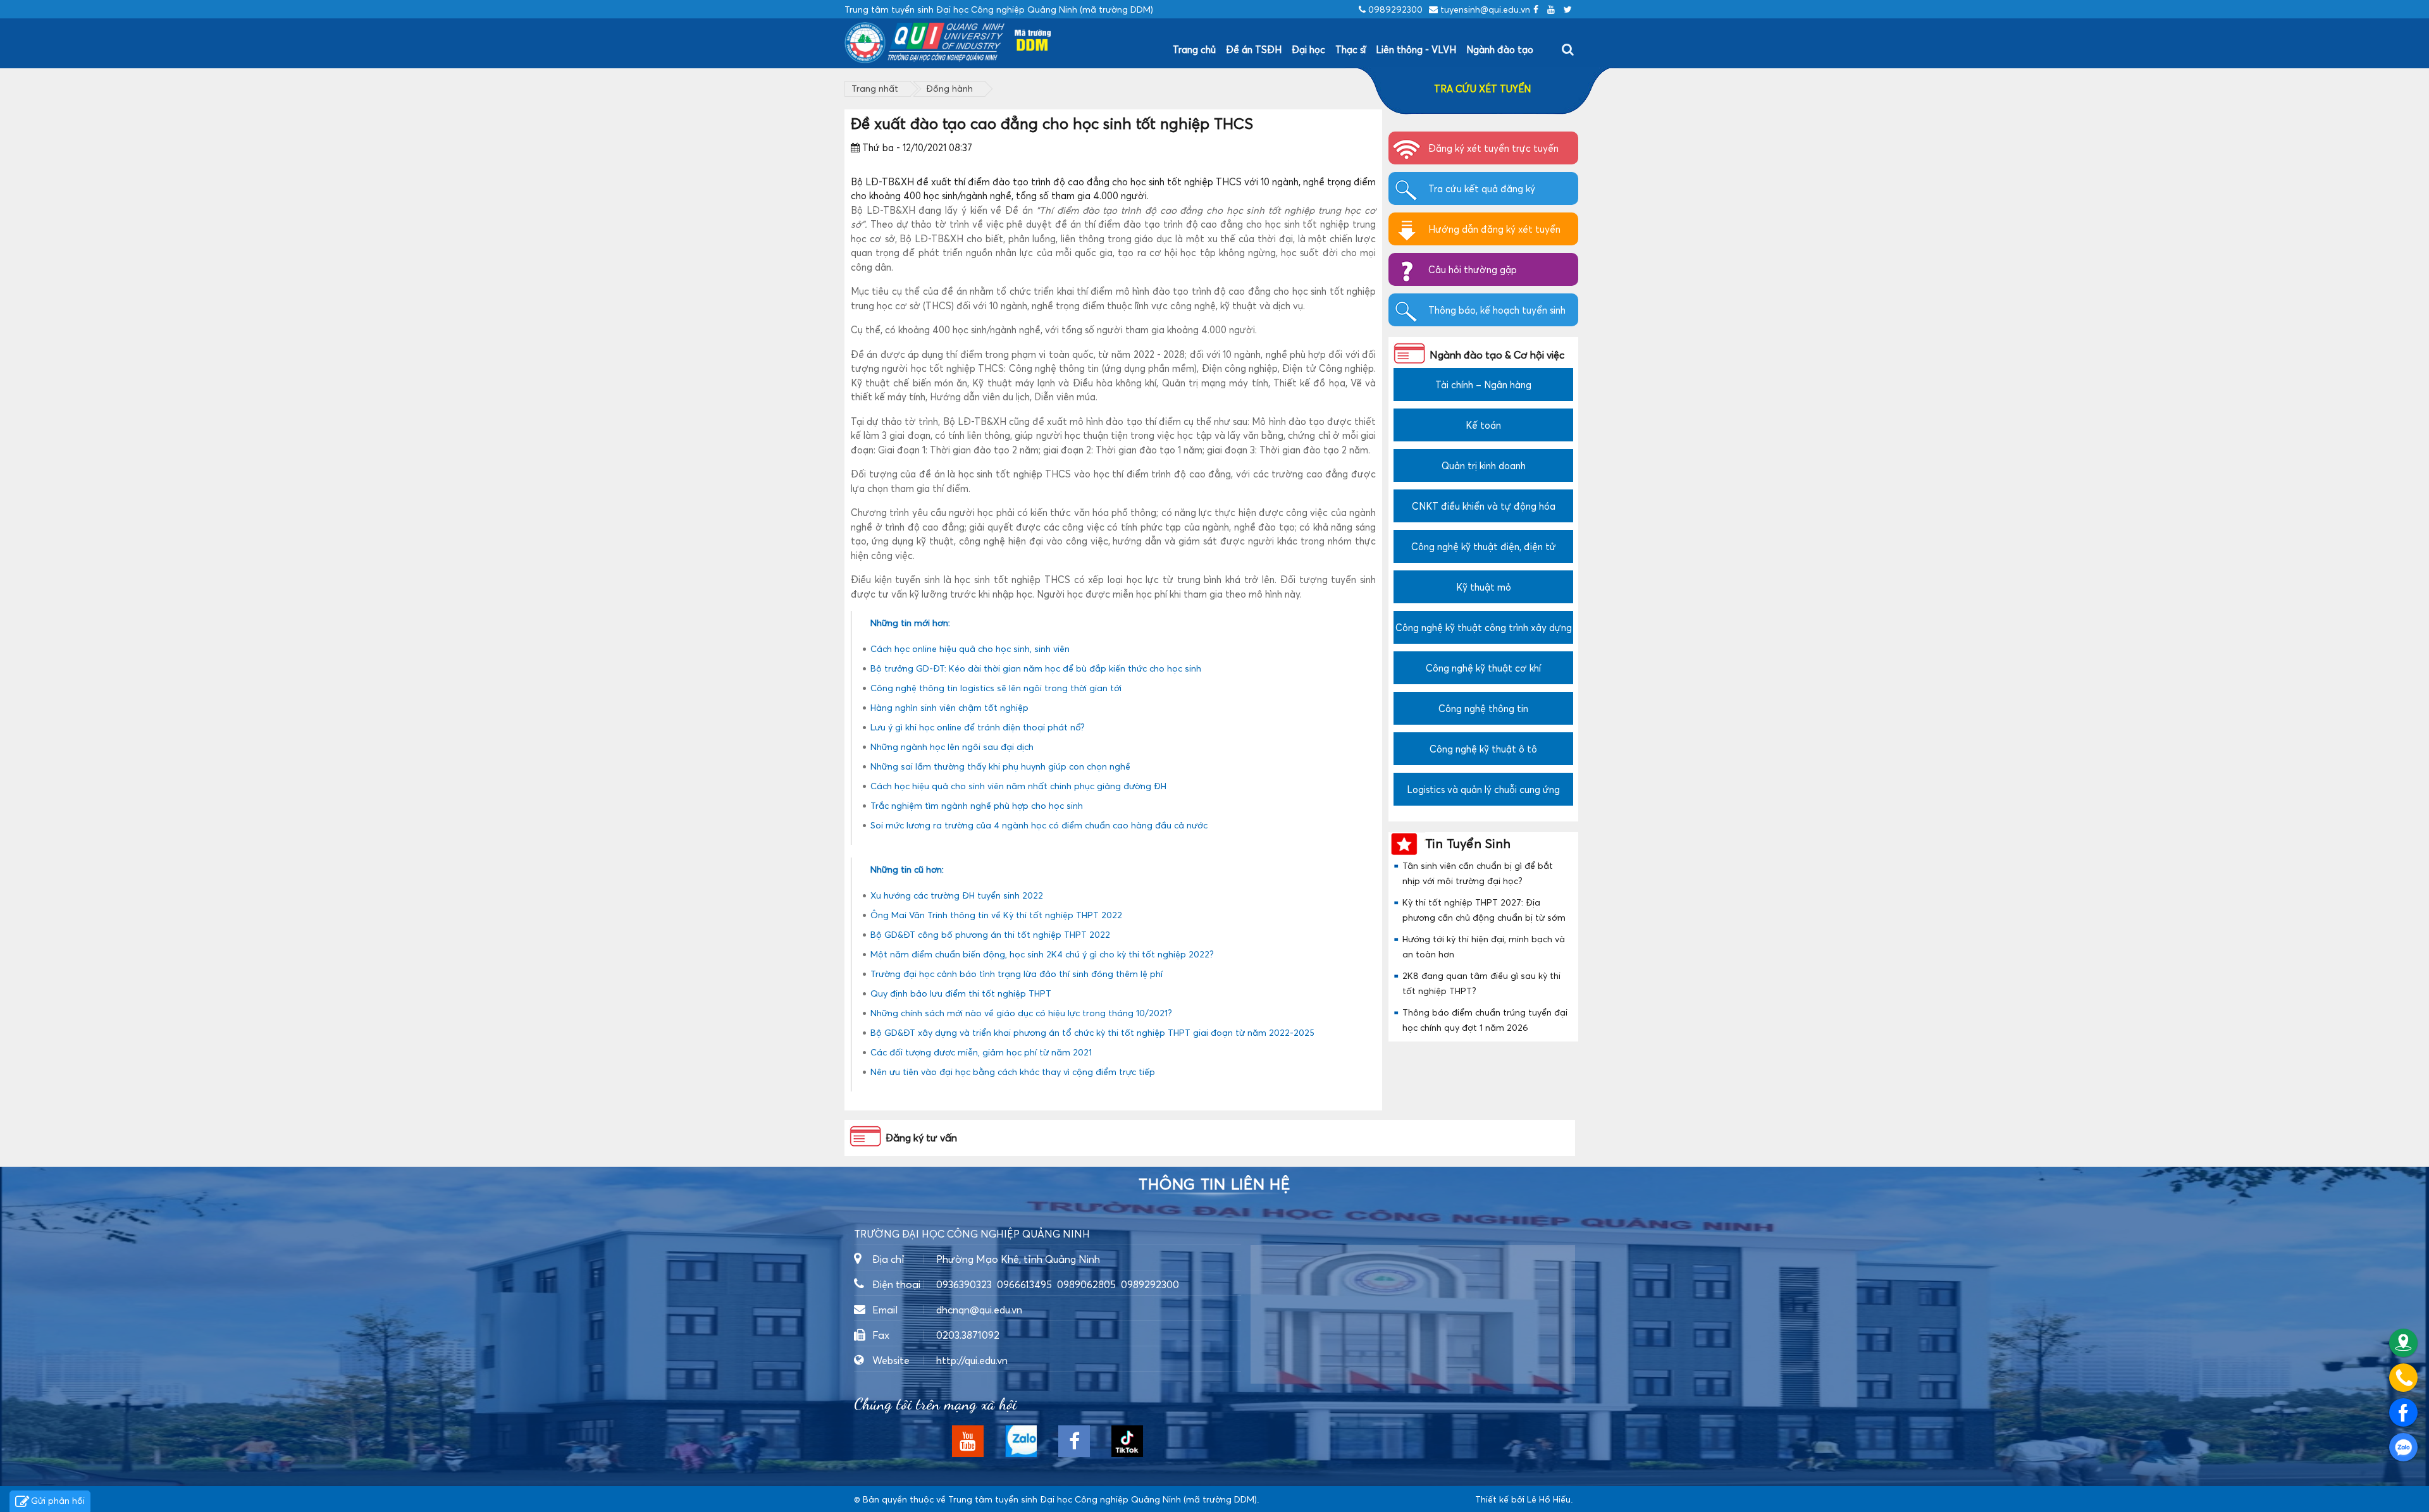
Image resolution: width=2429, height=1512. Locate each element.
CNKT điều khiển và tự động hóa (1484, 506)
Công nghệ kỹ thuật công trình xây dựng (1484, 627)
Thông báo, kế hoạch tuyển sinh (1497, 310)
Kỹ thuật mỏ (1484, 587)
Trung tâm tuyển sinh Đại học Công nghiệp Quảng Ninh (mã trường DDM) (1103, 1499)
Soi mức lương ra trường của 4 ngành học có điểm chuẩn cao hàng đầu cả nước (1039, 825)
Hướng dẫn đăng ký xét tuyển (1494, 229)
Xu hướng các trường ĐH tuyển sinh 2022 (957, 895)
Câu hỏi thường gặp (1473, 269)
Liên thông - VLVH (1416, 49)
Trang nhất (875, 88)
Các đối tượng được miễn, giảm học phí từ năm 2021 (981, 1052)
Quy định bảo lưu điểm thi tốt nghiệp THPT (961, 993)
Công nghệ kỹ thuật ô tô (1483, 749)
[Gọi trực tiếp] (2403, 1378)
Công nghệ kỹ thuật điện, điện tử (1484, 546)
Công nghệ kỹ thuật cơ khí (1483, 668)
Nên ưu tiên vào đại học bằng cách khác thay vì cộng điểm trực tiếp (1013, 1072)
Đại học (1308, 49)
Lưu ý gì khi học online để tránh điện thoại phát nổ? (978, 727)
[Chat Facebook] (2403, 1412)
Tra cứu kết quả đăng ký (1482, 188)
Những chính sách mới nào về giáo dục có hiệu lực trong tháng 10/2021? (1021, 1013)
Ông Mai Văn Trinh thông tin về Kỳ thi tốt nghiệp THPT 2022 (996, 915)
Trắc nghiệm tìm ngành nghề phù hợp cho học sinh (977, 805)
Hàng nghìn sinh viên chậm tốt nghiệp (949, 707)
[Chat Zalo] (2403, 1447)
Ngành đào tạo (1500, 49)
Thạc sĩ (1350, 49)
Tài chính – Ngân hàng (1483, 384)
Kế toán (1483, 425)
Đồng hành (949, 88)
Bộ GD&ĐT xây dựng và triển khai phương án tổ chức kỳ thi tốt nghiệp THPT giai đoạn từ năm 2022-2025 (1092, 1032)
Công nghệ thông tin (1483, 708)
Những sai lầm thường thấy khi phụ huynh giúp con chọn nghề (1000, 766)
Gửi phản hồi (58, 1500)
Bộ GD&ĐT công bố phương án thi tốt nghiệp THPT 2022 (990, 934)
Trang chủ (1194, 49)
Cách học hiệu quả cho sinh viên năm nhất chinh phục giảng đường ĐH (1018, 786)
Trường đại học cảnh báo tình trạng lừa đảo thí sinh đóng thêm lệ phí (1017, 974)
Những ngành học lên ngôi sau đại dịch (952, 747)
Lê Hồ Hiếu (1549, 1499)
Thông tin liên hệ (1214, 1184)
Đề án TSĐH (1254, 49)
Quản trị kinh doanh (1484, 465)
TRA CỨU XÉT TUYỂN (1482, 89)
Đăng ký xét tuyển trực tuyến (1493, 148)
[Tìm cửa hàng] (2403, 1343)
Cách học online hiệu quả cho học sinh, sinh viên (970, 648)
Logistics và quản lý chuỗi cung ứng (1483, 789)
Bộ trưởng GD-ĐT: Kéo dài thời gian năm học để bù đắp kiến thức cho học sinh (1036, 668)
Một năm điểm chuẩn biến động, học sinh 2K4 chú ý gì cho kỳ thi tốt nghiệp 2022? (1042, 954)
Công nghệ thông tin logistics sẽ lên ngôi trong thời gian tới (996, 688)
